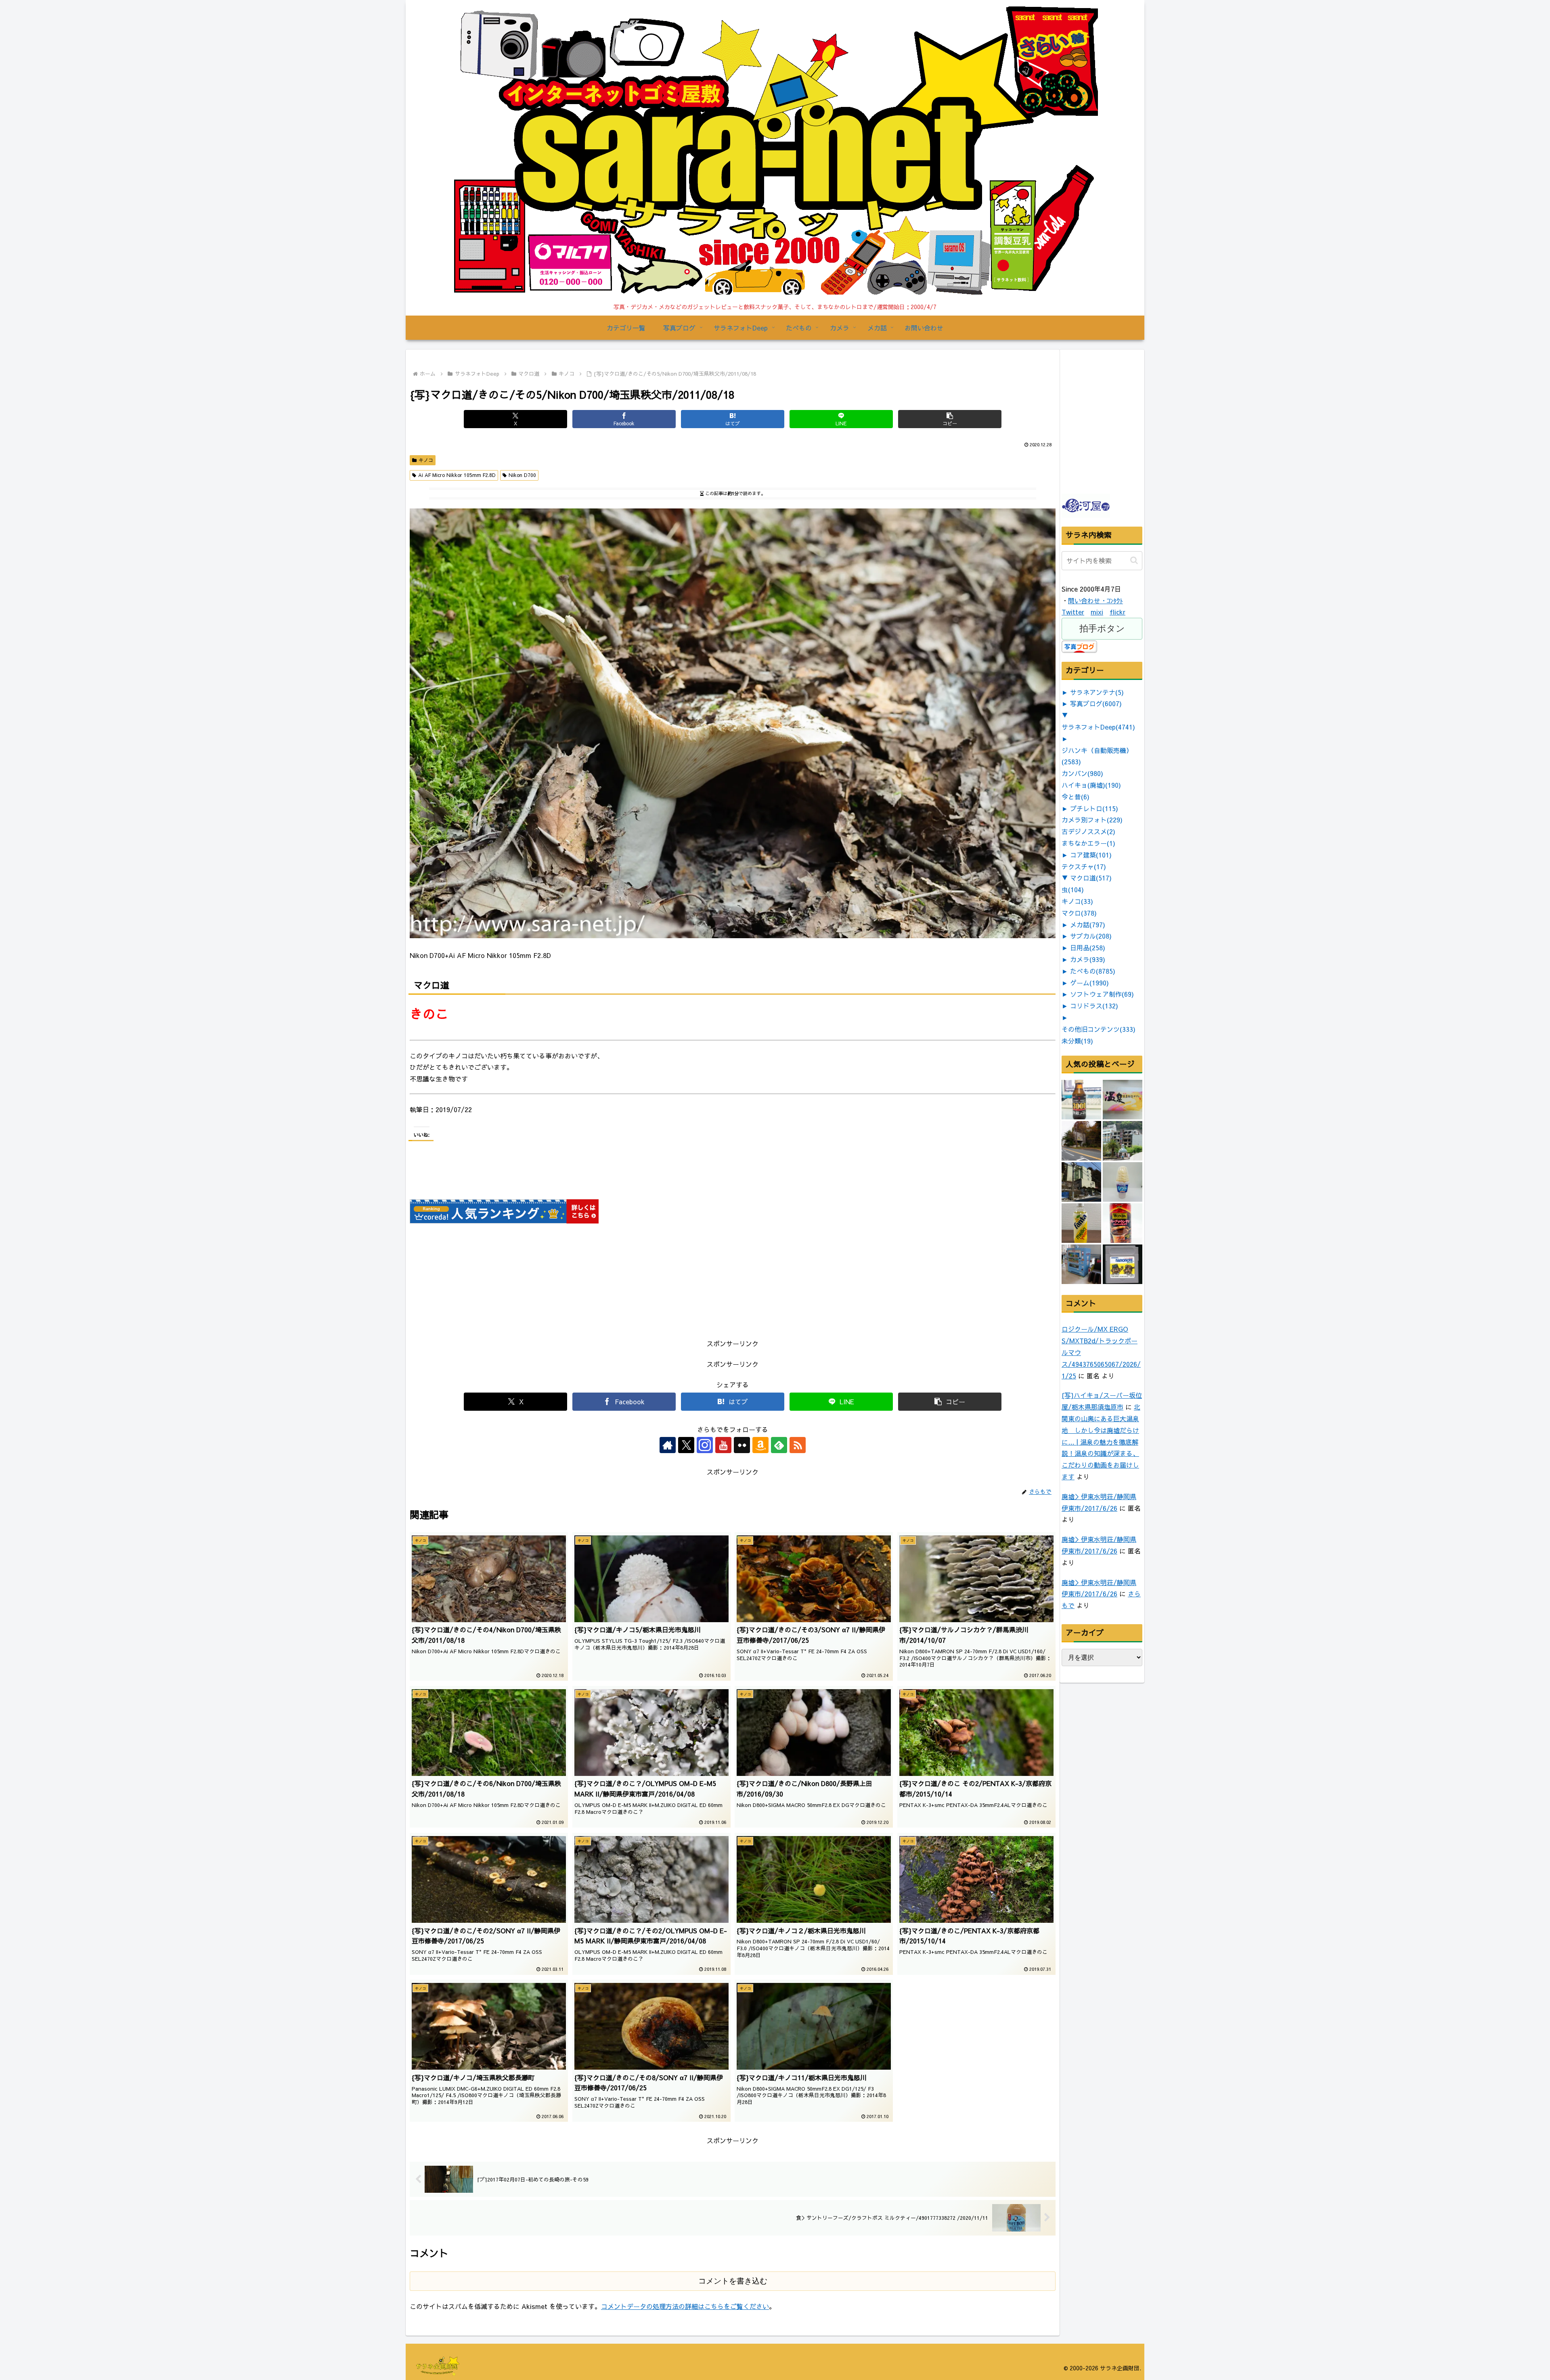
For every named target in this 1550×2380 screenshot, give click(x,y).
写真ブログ (1096, 703)
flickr (1117, 612)
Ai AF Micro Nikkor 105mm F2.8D (457, 475)
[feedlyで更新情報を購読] (779, 1445)
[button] (950, 419)
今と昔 (1076, 797)
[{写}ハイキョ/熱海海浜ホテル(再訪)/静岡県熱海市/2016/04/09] (1123, 1141)
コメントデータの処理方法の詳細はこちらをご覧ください (685, 2306)
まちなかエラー (1088, 843)
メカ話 (1088, 924)
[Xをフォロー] (686, 1445)
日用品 (1088, 947)
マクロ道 (1091, 878)
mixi (1097, 612)
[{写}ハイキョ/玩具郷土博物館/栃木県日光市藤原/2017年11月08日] (1081, 1141)
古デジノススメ (1088, 831)
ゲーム (1089, 983)
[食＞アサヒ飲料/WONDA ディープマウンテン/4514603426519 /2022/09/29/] (1123, 1223)
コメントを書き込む (733, 2281)
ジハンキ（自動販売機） (1097, 756)
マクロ (1079, 913)
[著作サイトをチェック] (668, 1445)
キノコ (426, 460)
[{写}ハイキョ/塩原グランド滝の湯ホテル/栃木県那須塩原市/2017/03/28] (1081, 1182)
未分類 (1077, 1041)
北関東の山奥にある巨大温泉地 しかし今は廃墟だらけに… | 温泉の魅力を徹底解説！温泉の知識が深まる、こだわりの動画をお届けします (1101, 1442)
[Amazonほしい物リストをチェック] (760, 1445)
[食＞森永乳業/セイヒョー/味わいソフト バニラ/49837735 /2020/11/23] (1123, 1182)
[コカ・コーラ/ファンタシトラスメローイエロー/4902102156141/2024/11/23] (1081, 1223)
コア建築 (1091, 855)
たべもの (1093, 971)
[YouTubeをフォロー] (723, 1445)
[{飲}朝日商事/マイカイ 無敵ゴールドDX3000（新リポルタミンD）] (1081, 1100)
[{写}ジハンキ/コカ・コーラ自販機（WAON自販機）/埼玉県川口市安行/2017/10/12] (1081, 1264)
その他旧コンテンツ (1099, 1029)
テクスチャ (1084, 866)
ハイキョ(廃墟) (1091, 785)
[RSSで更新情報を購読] (798, 1445)
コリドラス (1094, 1006)
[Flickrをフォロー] (742, 1445)
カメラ (1088, 959)
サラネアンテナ (1097, 692)
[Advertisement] (1122, 440)
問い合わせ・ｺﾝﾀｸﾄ (1095, 600)
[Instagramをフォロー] (705, 1445)
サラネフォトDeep (1098, 727)
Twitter (1073, 612)
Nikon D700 (522, 475)
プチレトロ (1094, 808)
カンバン (1082, 773)
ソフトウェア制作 (1102, 994)
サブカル (1091, 936)
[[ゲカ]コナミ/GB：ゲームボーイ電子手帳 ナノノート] (1123, 1264)
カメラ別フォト (1092, 820)
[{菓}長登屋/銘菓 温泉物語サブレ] (1123, 1100)
